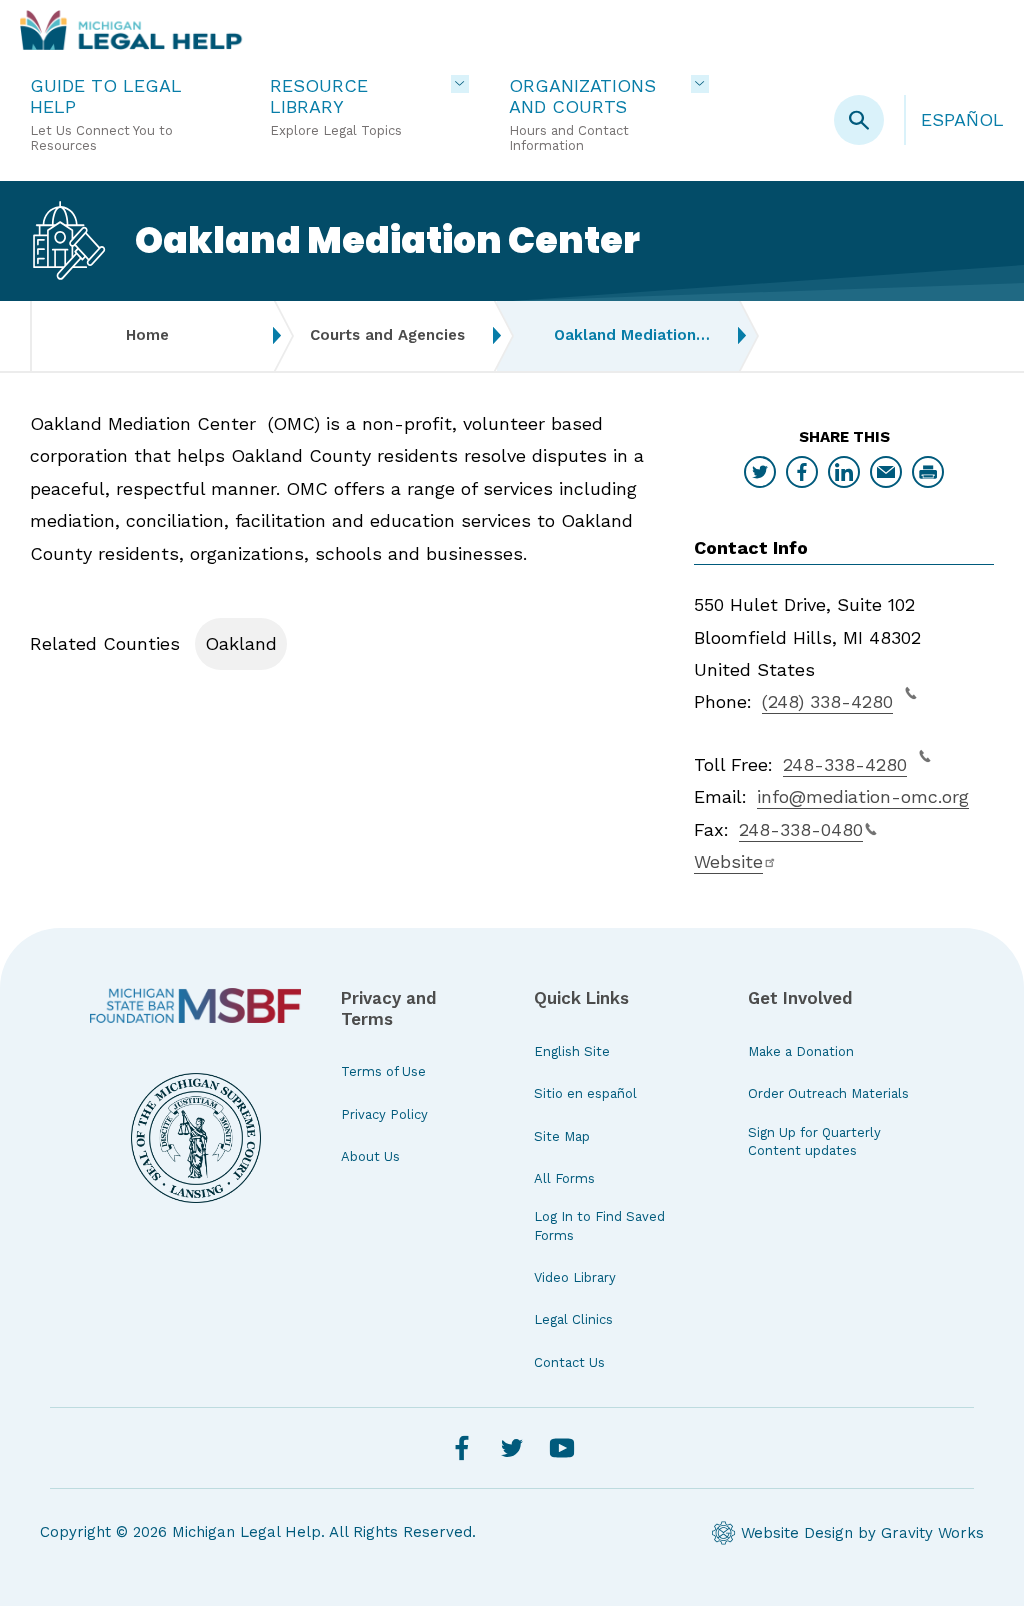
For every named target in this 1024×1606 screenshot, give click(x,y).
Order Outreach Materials (828, 1093)
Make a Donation (801, 1051)
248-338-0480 (801, 829)
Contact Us (569, 1362)
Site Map (562, 1136)
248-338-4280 (845, 764)
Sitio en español (585, 1093)
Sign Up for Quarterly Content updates (814, 1141)
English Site (572, 1051)
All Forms (564, 1178)
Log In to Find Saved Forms (599, 1225)
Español (962, 119)
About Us (370, 1156)
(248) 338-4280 (827, 701)
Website (728, 861)
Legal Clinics (573, 1319)
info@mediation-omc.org (863, 796)
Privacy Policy (384, 1114)
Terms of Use (383, 1071)
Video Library (575, 1277)
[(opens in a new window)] (195, 1005)
